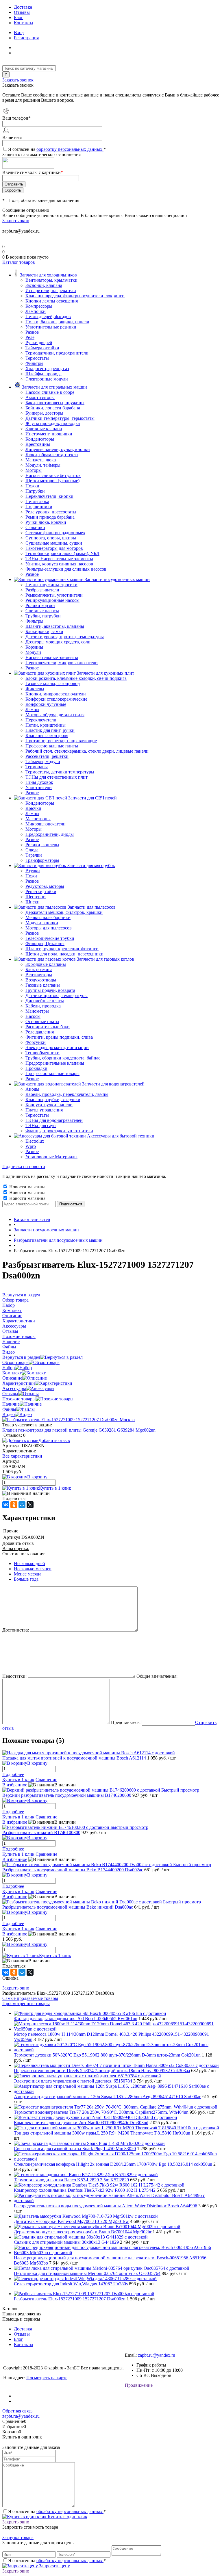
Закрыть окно (16, 221)
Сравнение (46, 1780)
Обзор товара (15, 1362)
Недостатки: (14, 1676)
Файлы (9, 1409)
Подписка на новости (24, 1167)
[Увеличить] (69, 1420)
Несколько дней (29, 1563)
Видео (9, 1414)
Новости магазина (27, 1187)
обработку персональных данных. (70, 149)
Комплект (12, 1373)
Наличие (11, 1404)
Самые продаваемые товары (30, 1998)
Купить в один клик (67, 2517)
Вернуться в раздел (21, 1357)
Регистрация (26, 38)
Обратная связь (17, 2411)
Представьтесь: (126, 1722)
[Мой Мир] (22, 1505)
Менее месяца (28, 1574)
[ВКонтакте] (6, 1505)
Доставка (23, 7)
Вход (19, 33)
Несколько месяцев (33, 1569)
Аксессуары (14, 1388)
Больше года (26, 1579)
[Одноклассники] (14, 1505)
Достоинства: (16, 1630)
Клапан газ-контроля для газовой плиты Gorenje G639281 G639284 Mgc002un (79, 1430)
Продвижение (139, 2385)
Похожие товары (19, 1399)
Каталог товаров (19, 262)
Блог (18, 17)
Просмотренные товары (26, 2004)
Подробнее (13, 1774)
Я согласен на (57, 149)
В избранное (15, 1785)
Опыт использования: (24, 1554)
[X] (30, 1505)
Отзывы (22, 12)
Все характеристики (22, 1456)
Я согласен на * (57, 2511)
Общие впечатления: (157, 1676)
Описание (12, 1378)
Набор (9, 1368)
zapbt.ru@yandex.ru (157, 2355)
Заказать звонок (18, 80)
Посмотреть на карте (47, 2378)
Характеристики (19, 1383)
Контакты (24, 23)
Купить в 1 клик (55, 1488)
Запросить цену (54, 2566)
